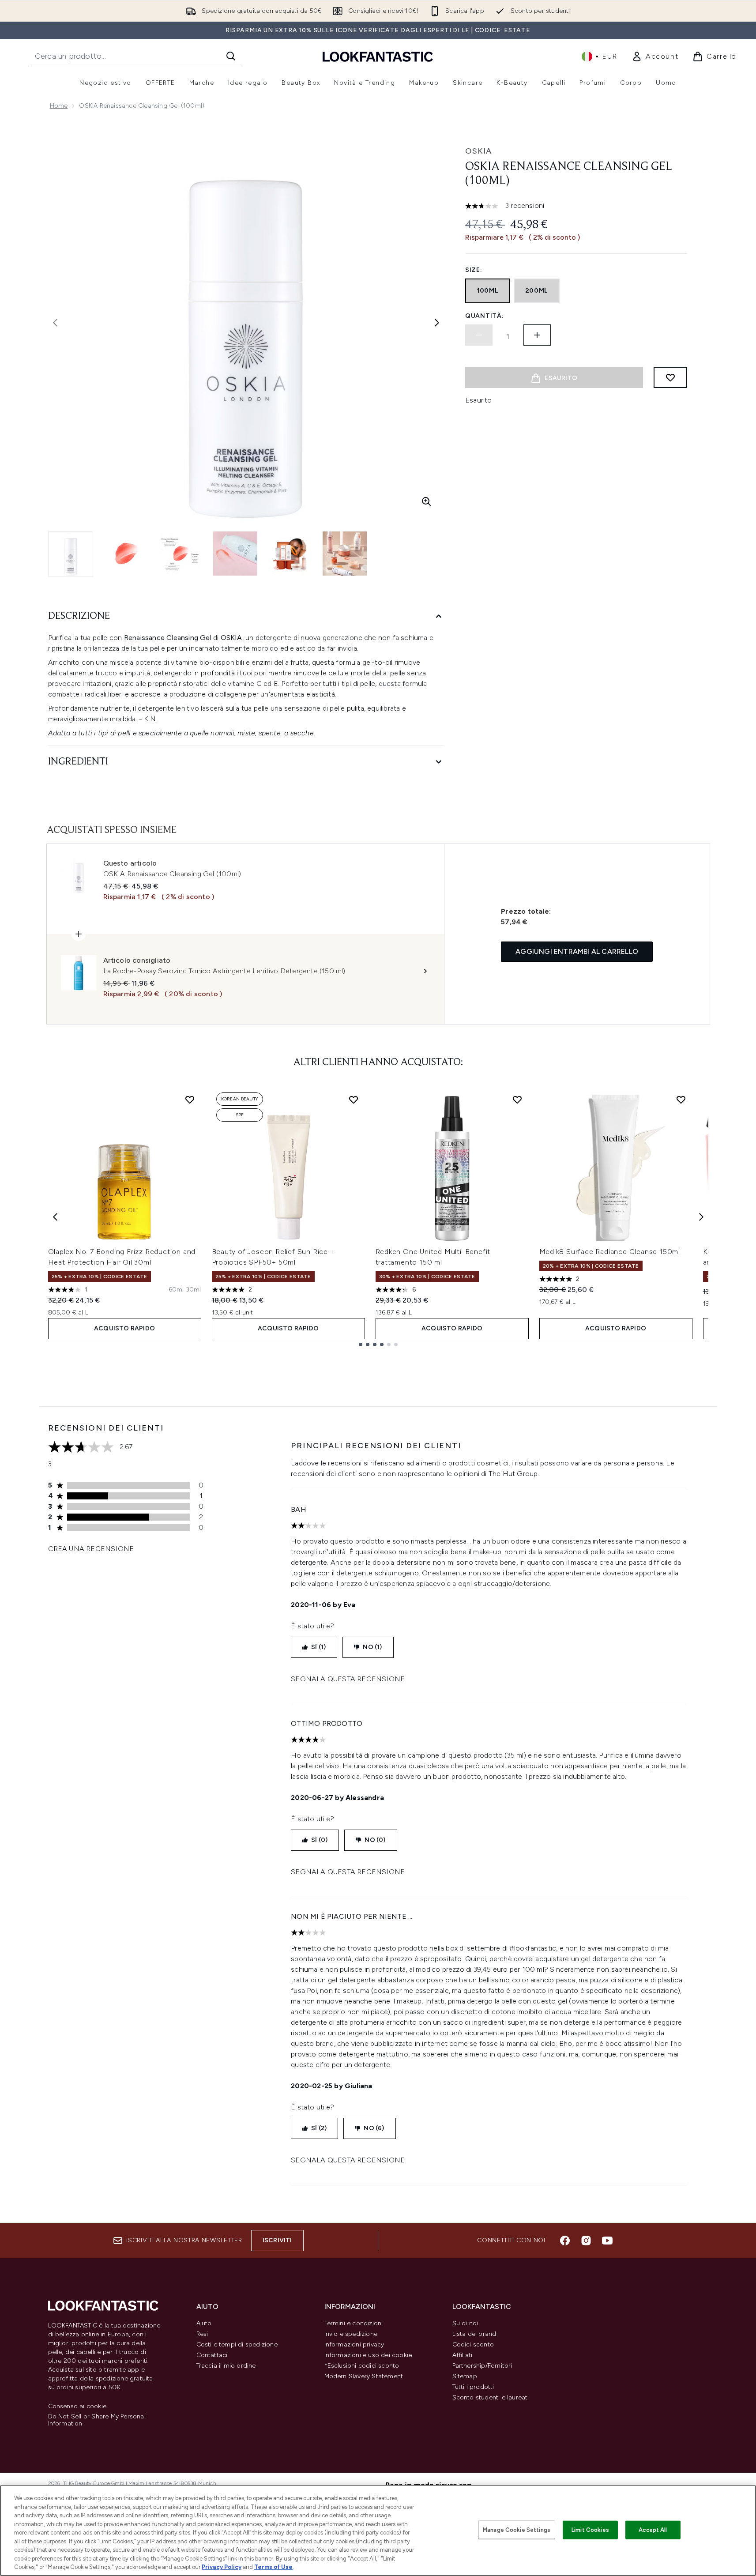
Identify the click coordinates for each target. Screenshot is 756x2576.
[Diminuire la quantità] (479, 335)
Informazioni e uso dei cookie (368, 2355)
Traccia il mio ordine (226, 2366)
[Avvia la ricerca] (231, 56)
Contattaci (212, 2355)
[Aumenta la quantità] (537, 335)
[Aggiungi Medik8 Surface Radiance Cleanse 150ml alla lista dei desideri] (681, 1100)
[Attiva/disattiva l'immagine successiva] (437, 323)
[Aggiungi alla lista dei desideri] (670, 377)
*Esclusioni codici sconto (362, 2366)
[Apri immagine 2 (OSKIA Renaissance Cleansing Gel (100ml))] (126, 554)
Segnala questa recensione (348, 1679)
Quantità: (484, 316)
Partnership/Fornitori (482, 2366)
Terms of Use (273, 2567)
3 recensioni (525, 205)
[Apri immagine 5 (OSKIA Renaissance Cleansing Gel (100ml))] (290, 554)
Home (59, 106)
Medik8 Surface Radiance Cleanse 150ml (610, 1252)
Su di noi (465, 2323)
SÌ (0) (319, 1840)
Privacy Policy (222, 2567)
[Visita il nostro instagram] (586, 2241)
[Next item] (701, 1217)
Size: (474, 270)
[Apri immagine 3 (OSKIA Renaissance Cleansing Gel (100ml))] (181, 554)
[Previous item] (55, 1217)
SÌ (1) (318, 1647)
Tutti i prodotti (473, 2387)
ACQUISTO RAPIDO (124, 1328)
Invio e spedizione (351, 2334)
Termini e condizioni (354, 2323)
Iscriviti (277, 2240)
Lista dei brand (474, 2334)
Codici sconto (473, 2344)
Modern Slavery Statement (364, 2376)
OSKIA (478, 151)
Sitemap (465, 2376)
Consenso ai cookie (77, 2407)
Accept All (653, 2530)
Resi (202, 2334)
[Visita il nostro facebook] (565, 2241)
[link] (655, 56)
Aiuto (204, 2323)
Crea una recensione (91, 1549)
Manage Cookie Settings (517, 2530)
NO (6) (374, 2128)
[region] (378, 2531)
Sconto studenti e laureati (491, 2397)
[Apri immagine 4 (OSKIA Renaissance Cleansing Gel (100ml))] (235, 554)
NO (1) (372, 1647)
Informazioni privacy (354, 2344)
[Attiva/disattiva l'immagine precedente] (55, 323)
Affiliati (463, 2355)
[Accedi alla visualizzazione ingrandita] (426, 501)
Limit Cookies (590, 2530)
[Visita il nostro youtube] (607, 2241)
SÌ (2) (319, 2128)
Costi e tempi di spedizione (237, 2344)
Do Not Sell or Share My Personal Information (97, 2420)
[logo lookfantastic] (378, 56)
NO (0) (375, 1840)
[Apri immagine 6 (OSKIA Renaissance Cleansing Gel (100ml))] (345, 554)
